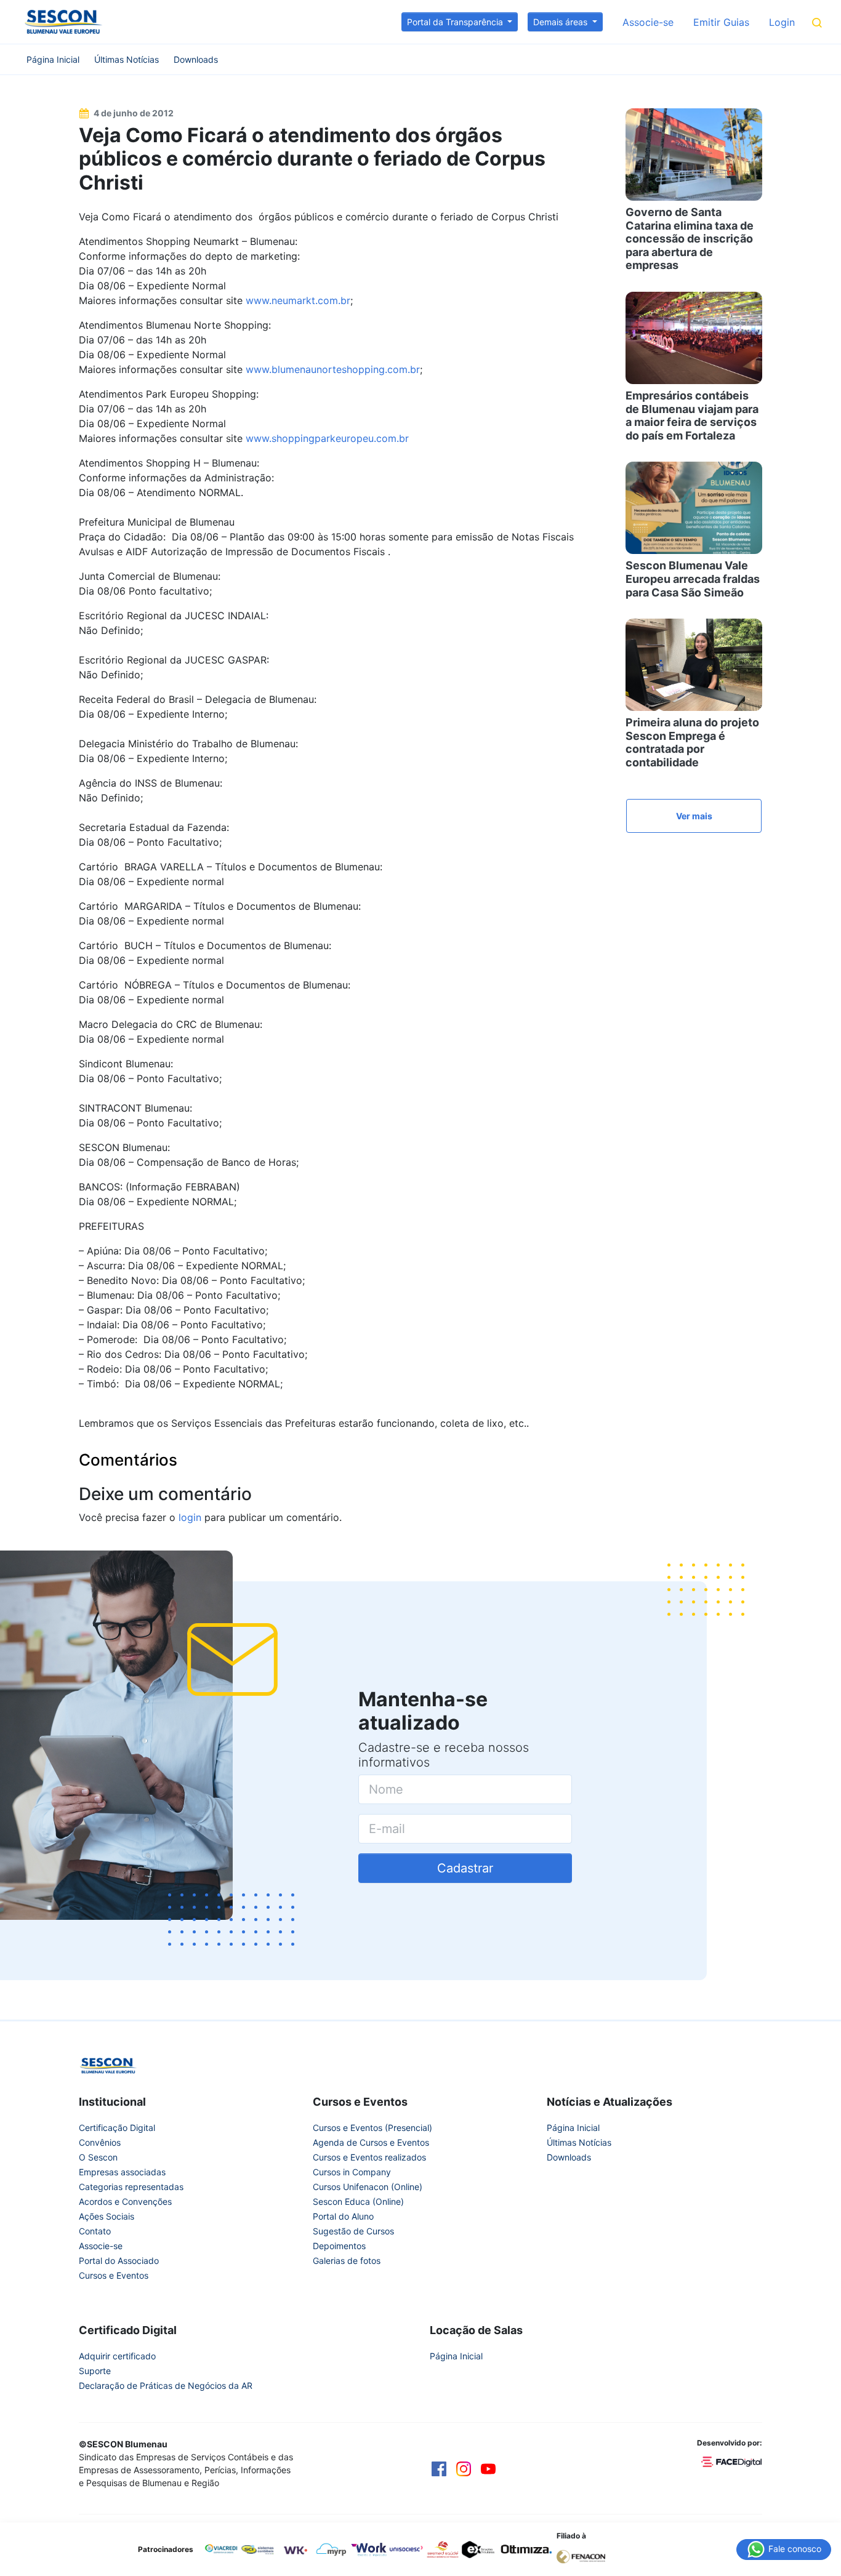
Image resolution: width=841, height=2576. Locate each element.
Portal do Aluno (343, 2216)
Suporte (95, 2371)
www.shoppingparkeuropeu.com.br (327, 438)
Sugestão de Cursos (353, 2231)
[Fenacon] (586, 2556)
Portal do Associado (119, 2261)
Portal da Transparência (456, 22)
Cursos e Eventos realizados (369, 2157)
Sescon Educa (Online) (358, 2201)
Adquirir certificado (117, 2356)
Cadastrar (465, 1868)
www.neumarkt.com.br (298, 300)
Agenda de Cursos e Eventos (371, 2142)
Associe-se (648, 22)
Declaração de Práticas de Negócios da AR (166, 2385)
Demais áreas (561, 22)
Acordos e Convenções (125, 2201)
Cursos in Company (352, 2172)
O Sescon (98, 2157)
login (190, 1517)
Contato (95, 2231)
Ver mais (694, 816)
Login (782, 22)
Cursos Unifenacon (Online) (368, 2187)
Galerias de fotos (347, 2261)
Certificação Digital (117, 2128)
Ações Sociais (107, 2216)
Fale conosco (794, 2548)
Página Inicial (53, 59)
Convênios (100, 2142)
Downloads (196, 59)
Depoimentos (339, 2246)
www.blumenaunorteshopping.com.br (333, 369)
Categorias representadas (131, 2187)
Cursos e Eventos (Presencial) (372, 2128)
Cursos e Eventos (114, 2275)
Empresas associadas (122, 2172)
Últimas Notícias (127, 59)
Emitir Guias (721, 22)
